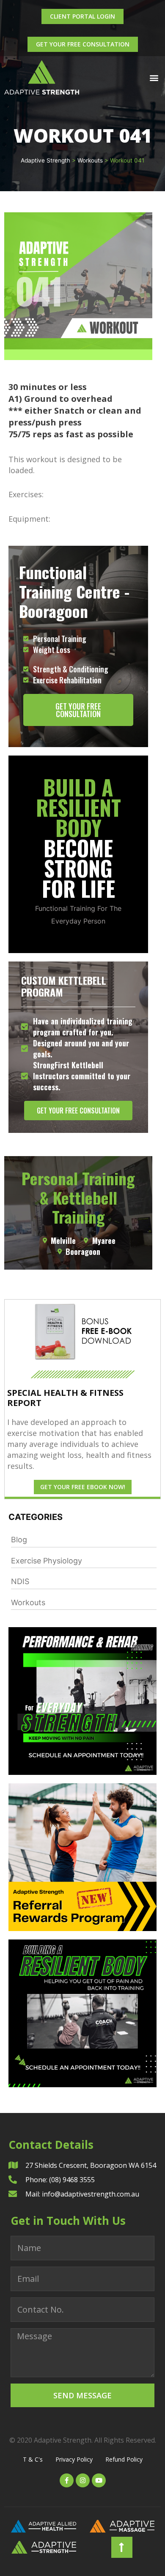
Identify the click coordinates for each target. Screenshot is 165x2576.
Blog (19, 1540)
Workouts (28, 1602)
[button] (154, 77)
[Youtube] (99, 2480)
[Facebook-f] (67, 2480)
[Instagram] (83, 2480)
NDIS (20, 1581)
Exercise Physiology (47, 1561)
